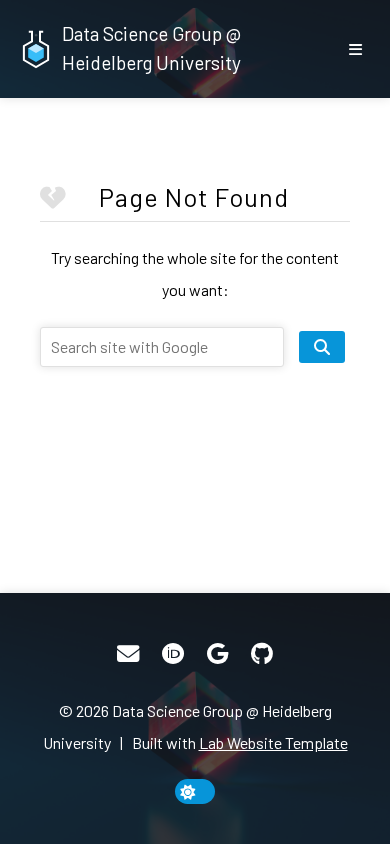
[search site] (322, 347)
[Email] (128, 654)
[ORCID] (173, 654)
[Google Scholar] (217, 654)
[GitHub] (262, 654)
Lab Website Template (273, 742)
